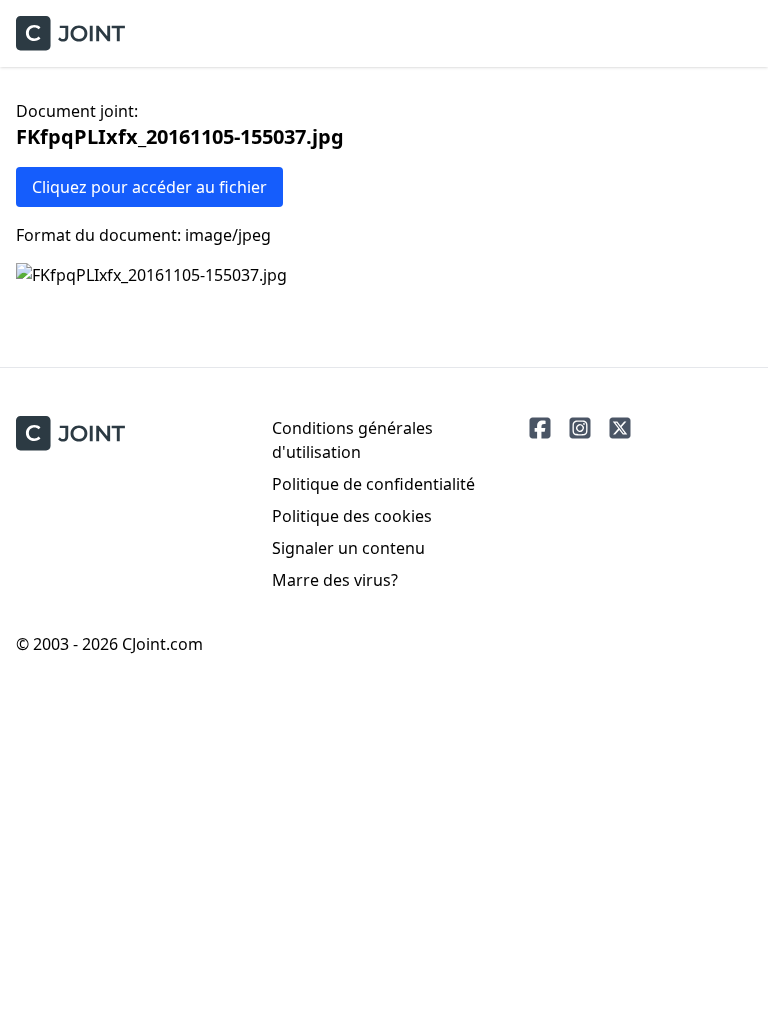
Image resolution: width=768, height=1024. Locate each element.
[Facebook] (540, 428)
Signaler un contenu (348, 548)
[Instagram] (580, 428)
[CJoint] (70, 433)
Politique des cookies (352, 516)
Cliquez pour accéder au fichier (149, 187)
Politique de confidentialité (373, 484)
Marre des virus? (335, 580)
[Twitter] (620, 428)
